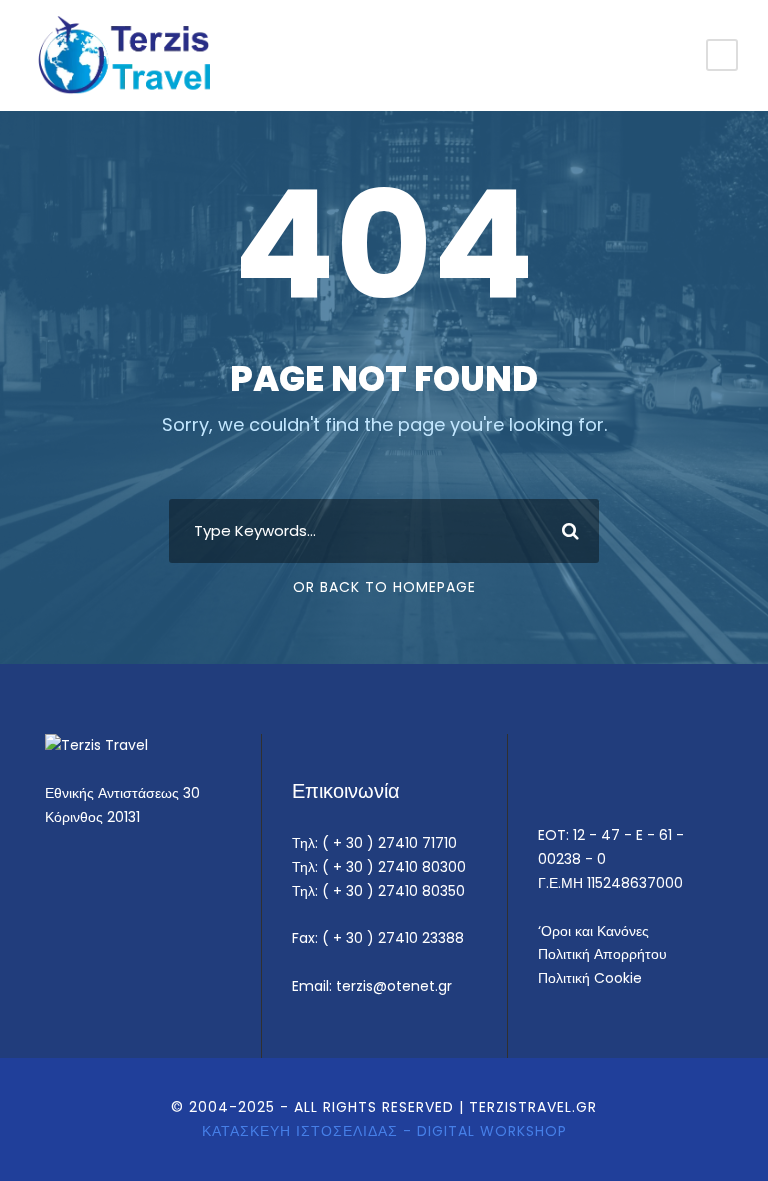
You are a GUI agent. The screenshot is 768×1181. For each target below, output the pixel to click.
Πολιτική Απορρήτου (602, 954)
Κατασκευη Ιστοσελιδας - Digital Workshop (384, 1131)
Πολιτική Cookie (590, 978)
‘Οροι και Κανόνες (593, 931)
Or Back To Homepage (384, 587)
